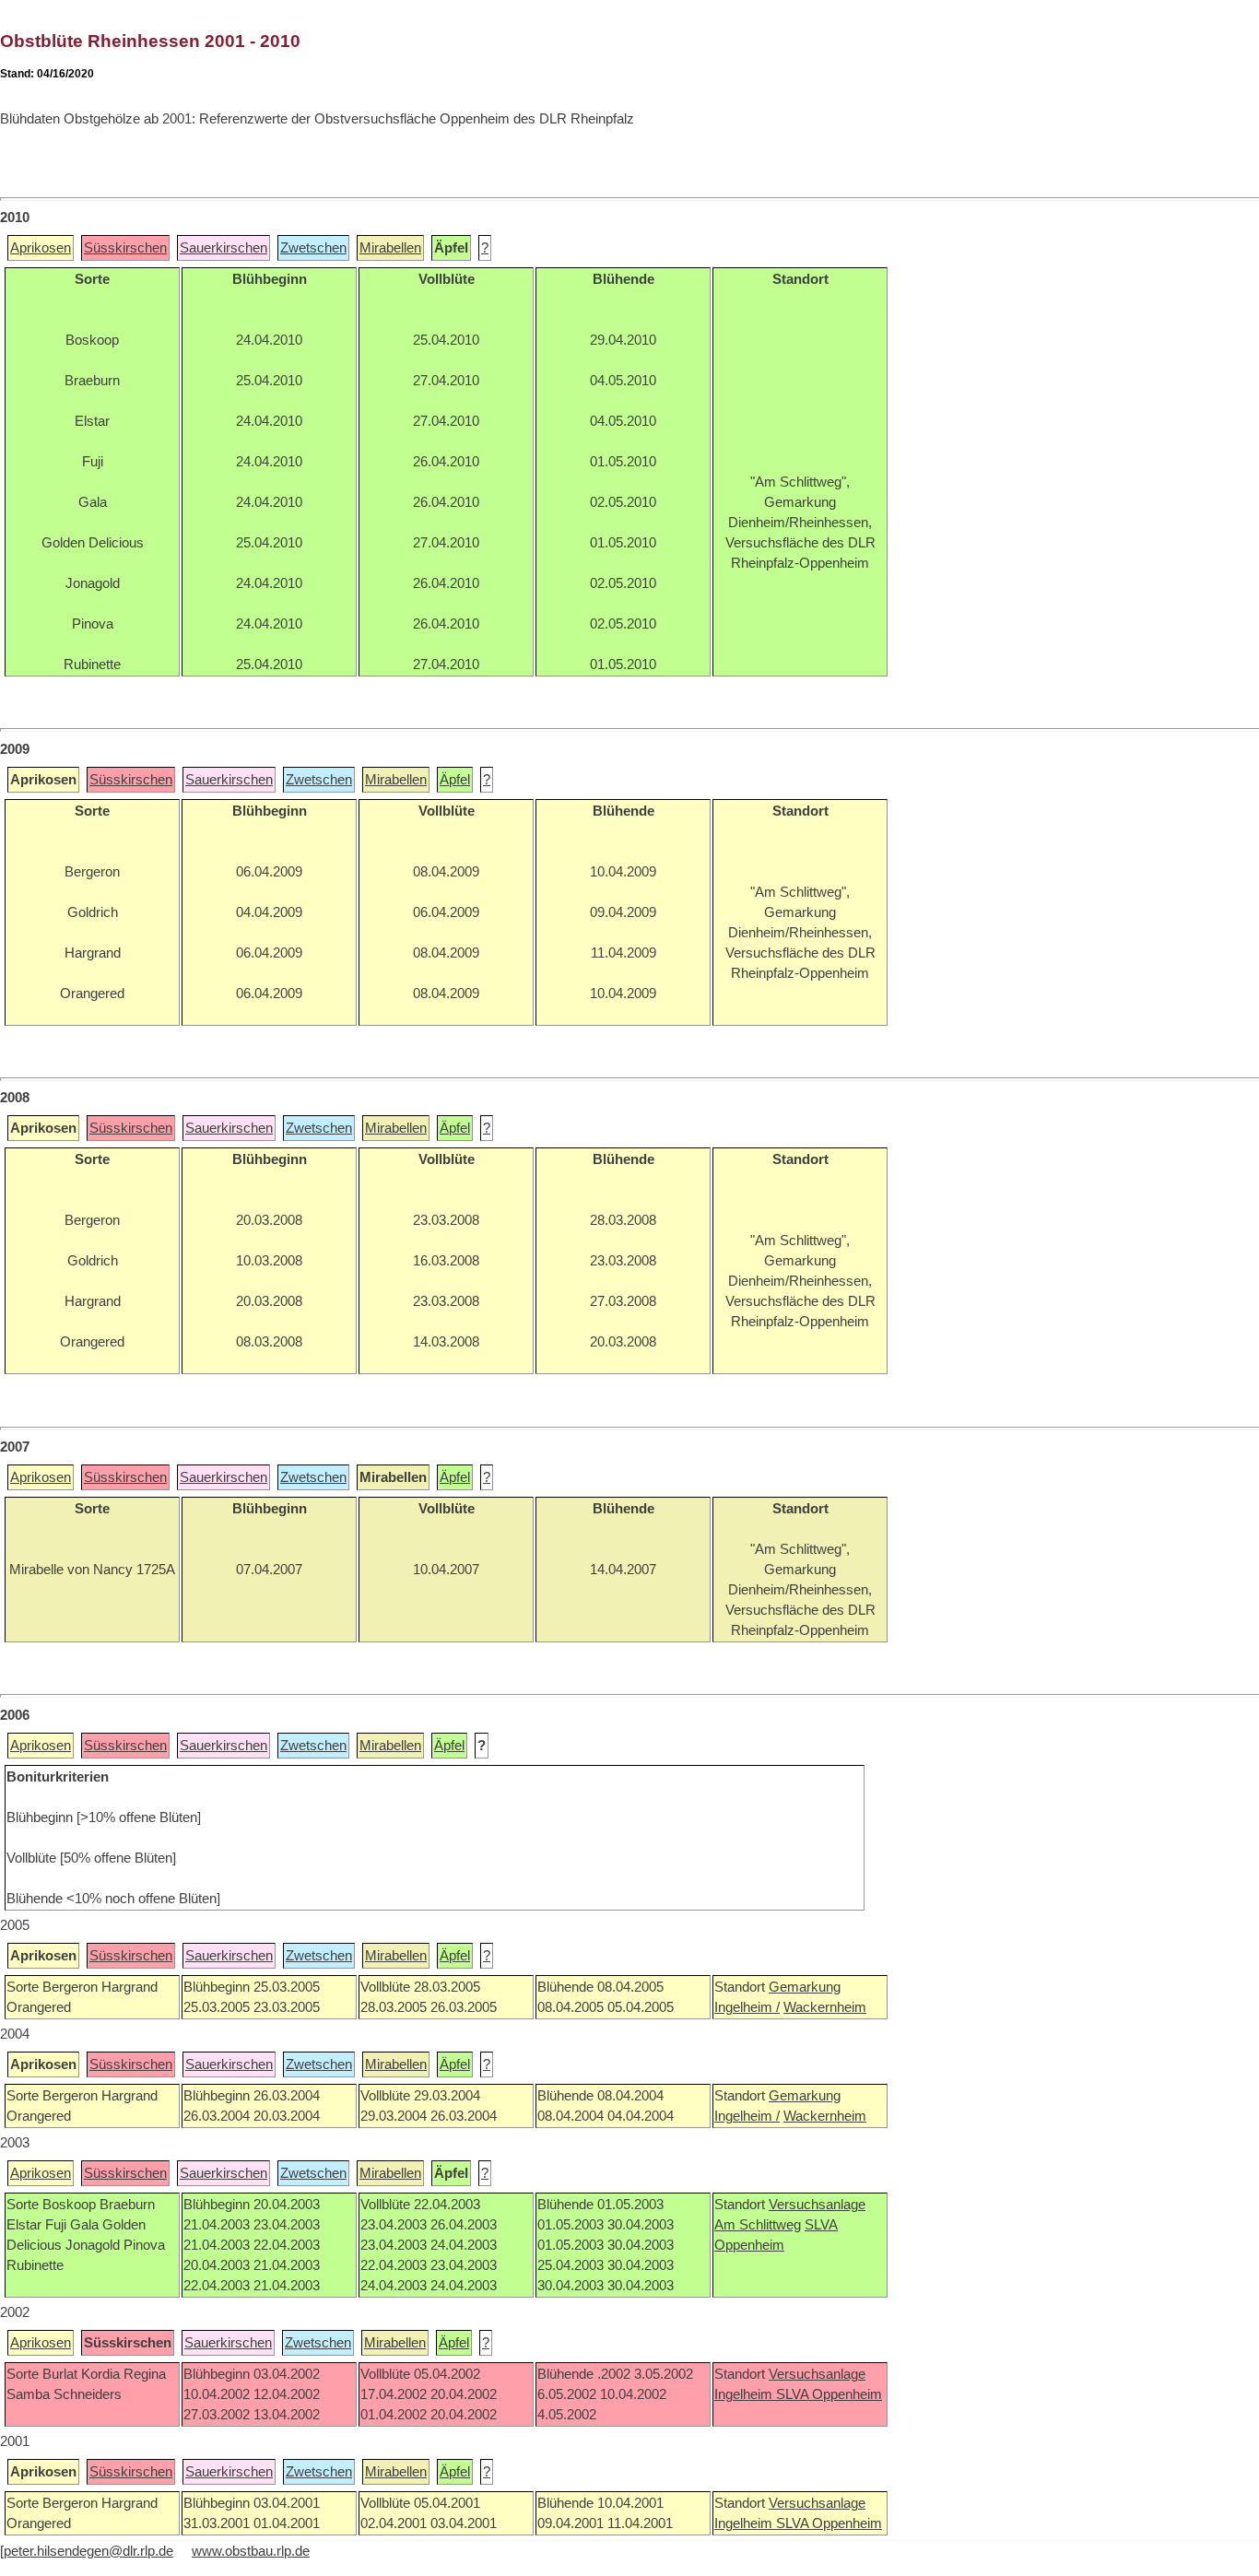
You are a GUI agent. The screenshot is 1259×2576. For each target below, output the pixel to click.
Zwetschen (313, 248)
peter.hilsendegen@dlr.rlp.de (88, 2551)
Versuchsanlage (817, 2205)
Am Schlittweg (758, 2225)
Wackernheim (825, 2007)
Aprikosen (41, 248)
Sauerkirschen (224, 248)
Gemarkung (805, 1987)
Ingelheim (745, 2394)
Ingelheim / (747, 2007)
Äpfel (455, 780)
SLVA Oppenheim (829, 2394)
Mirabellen (390, 248)
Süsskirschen (125, 248)
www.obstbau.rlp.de (251, 2551)
